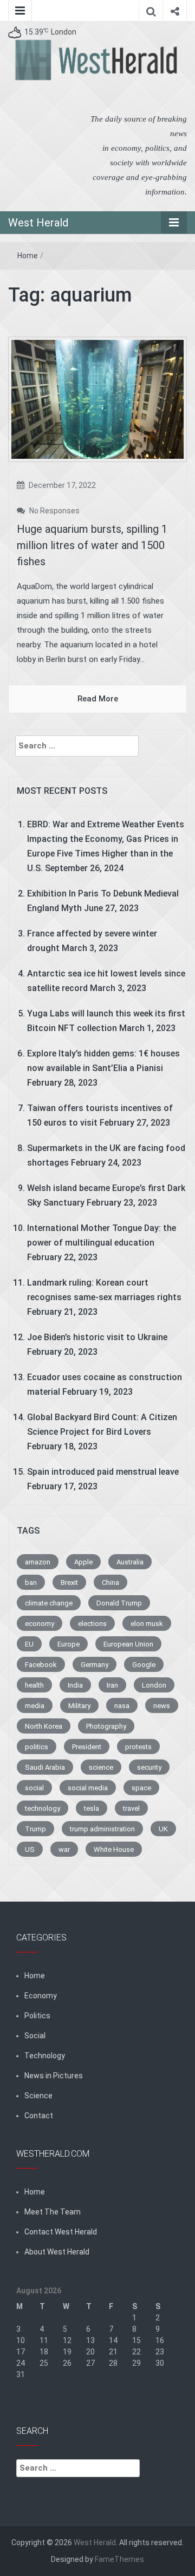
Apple (83, 1562)
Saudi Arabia (45, 1767)
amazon (38, 1562)
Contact (39, 2116)
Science (38, 2096)
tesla (92, 1808)
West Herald (38, 223)
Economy (41, 1996)
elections (92, 1624)
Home (28, 256)
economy (40, 1624)
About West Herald (57, 2252)
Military (79, 1706)
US (30, 1849)
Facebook (41, 1665)
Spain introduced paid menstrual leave (103, 1472)
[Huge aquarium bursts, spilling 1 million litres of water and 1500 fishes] (97, 399)
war (64, 1849)
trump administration (102, 1829)
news (162, 1706)
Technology (45, 2056)
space (141, 1788)
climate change (49, 1603)
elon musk (147, 1624)
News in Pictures (54, 2076)
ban (31, 1583)
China (110, 1583)
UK (163, 1829)
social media (88, 1788)
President (87, 1747)
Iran (112, 1685)
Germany (95, 1665)
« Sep (26, 2397)
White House (114, 1849)
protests (138, 1747)
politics (37, 1747)
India (75, 1685)
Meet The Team (53, 2212)
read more (98, 699)
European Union (128, 1644)
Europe (69, 1644)
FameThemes (119, 2559)
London (154, 1685)
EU (29, 1644)
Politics (37, 2016)
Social (35, 2036)
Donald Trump (119, 1603)
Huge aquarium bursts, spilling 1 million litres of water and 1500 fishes (92, 545)
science (101, 1767)
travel (131, 1808)
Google (144, 1665)
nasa (122, 1706)
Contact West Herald (61, 2232)
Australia (130, 1562)
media (35, 1706)
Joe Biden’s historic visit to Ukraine (97, 1337)
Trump (35, 1829)
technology (43, 1808)
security (149, 1767)
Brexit (69, 1583)
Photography (106, 1726)
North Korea (44, 1726)
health (34, 1685)
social (34, 1788)
